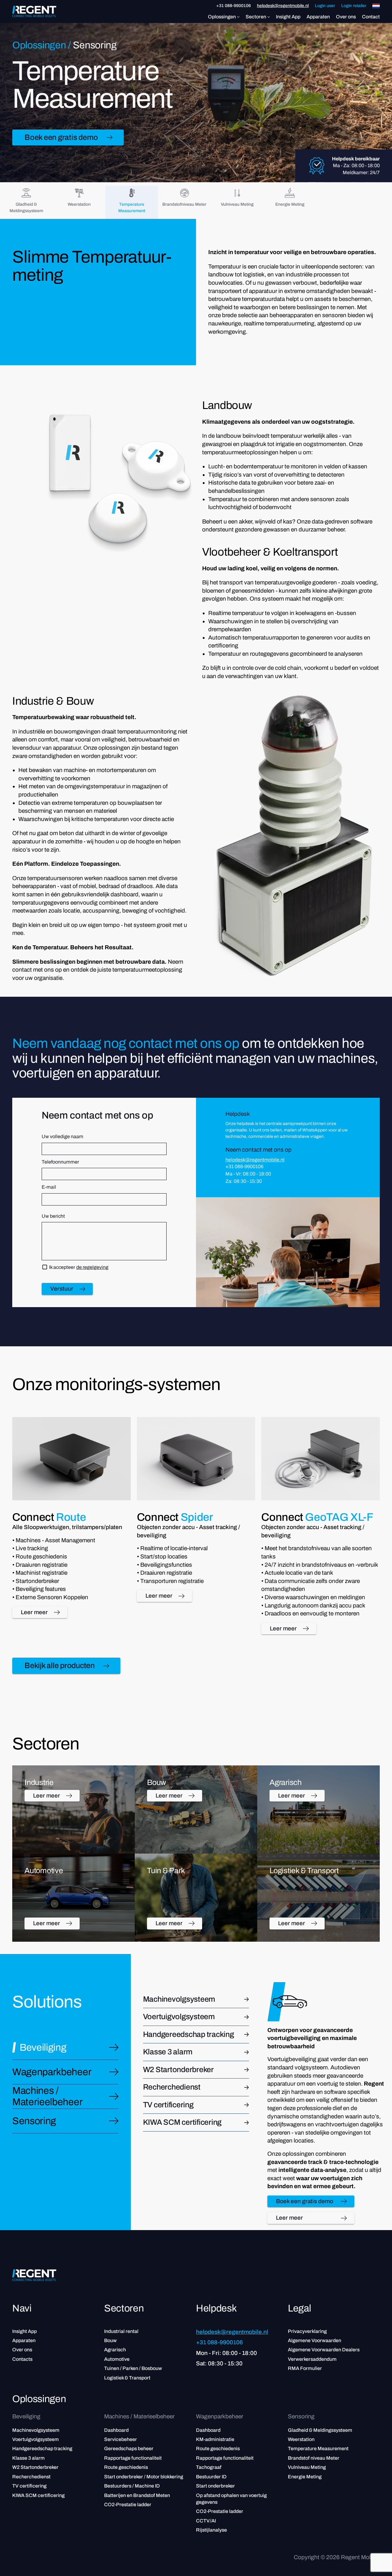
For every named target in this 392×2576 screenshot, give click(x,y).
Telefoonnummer (60, 1162)
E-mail (49, 1187)
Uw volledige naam (62, 1136)
